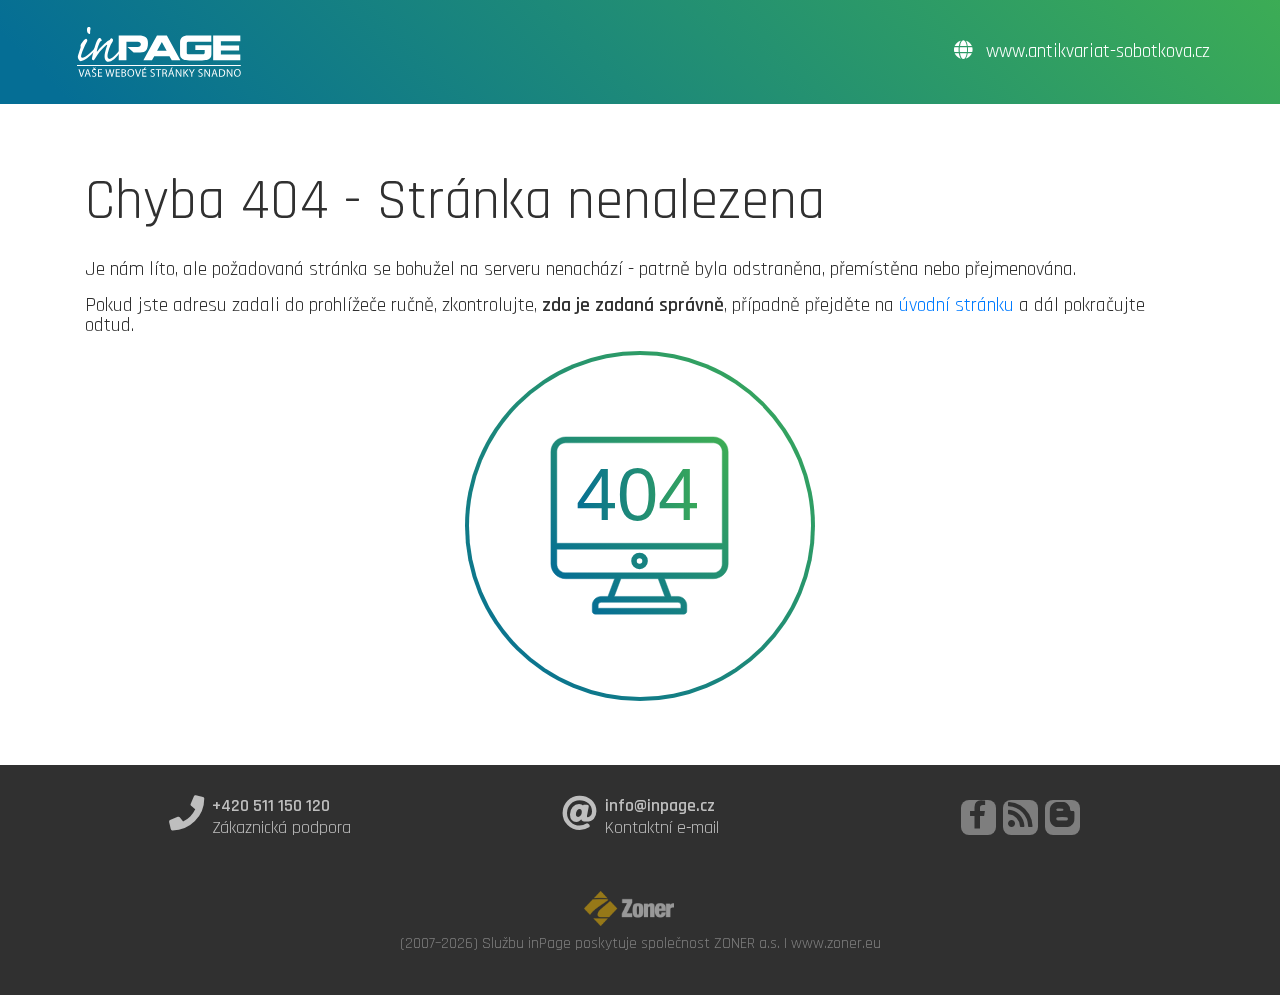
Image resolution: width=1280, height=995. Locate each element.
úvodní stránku (956, 305)
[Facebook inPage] (978, 817)
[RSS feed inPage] (1020, 817)
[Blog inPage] (1062, 817)
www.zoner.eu (836, 943)
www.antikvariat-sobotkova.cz (1095, 51)
